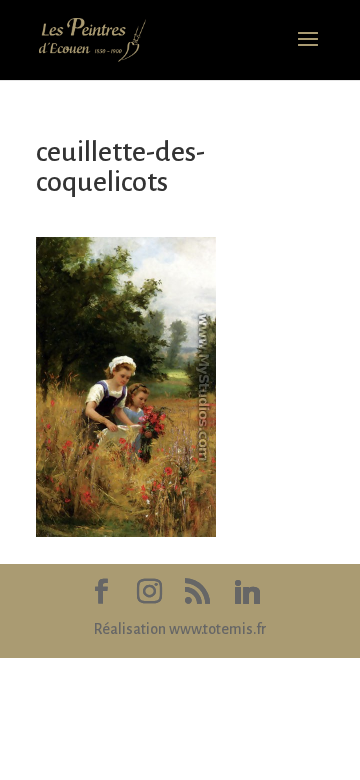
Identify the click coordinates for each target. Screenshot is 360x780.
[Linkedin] (247, 592)
